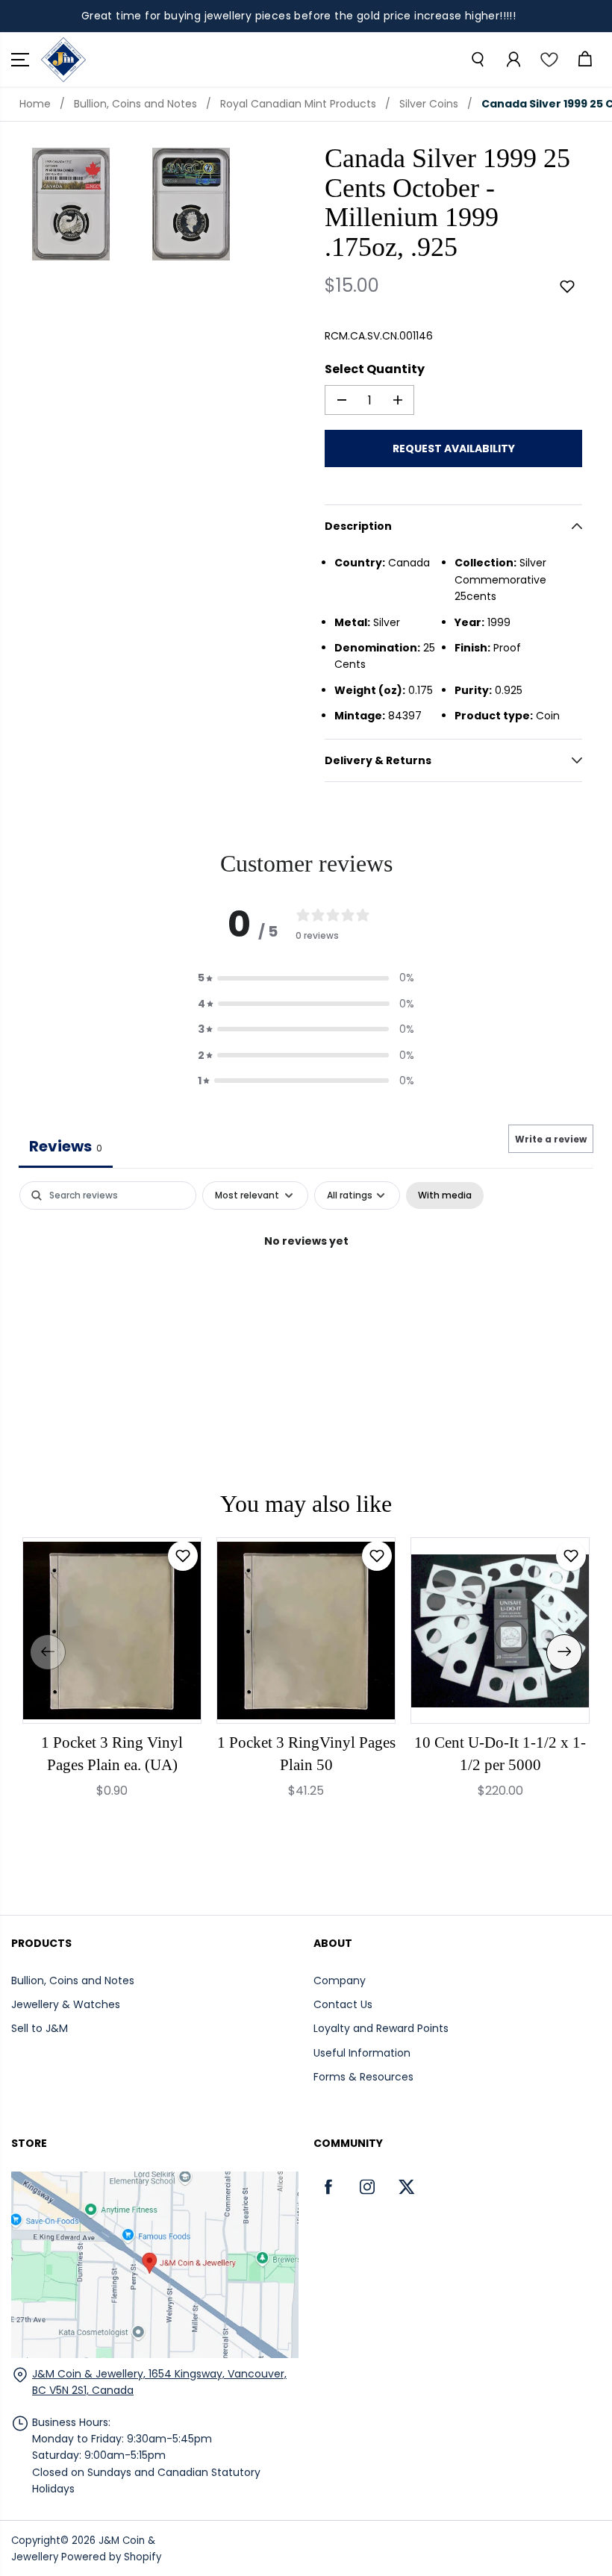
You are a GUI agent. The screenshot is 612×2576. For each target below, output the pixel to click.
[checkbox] (445, 1195)
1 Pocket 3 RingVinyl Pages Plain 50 (306, 1754)
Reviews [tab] (66, 1146)
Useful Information (362, 2053)
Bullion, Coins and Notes (135, 104)
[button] (20, 60)
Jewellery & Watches (66, 2004)
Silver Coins (429, 104)
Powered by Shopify (111, 2557)
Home (35, 104)
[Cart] (584, 60)
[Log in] (513, 60)
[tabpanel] (306, 1291)
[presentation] (48, 1652)
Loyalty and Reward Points (381, 2028)
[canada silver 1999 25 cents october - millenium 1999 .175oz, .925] (71, 204)
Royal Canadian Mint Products (298, 104)
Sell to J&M (40, 2028)
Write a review (551, 1139)
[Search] (477, 60)
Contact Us (343, 2004)
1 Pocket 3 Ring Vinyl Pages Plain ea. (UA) (112, 1754)
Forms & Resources (363, 2077)
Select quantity (375, 369)
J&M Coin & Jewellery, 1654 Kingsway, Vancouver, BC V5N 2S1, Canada (159, 2382)
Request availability (454, 448)
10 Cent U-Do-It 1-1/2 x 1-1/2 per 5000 (500, 1754)
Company (340, 1981)
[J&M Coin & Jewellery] (63, 60)
